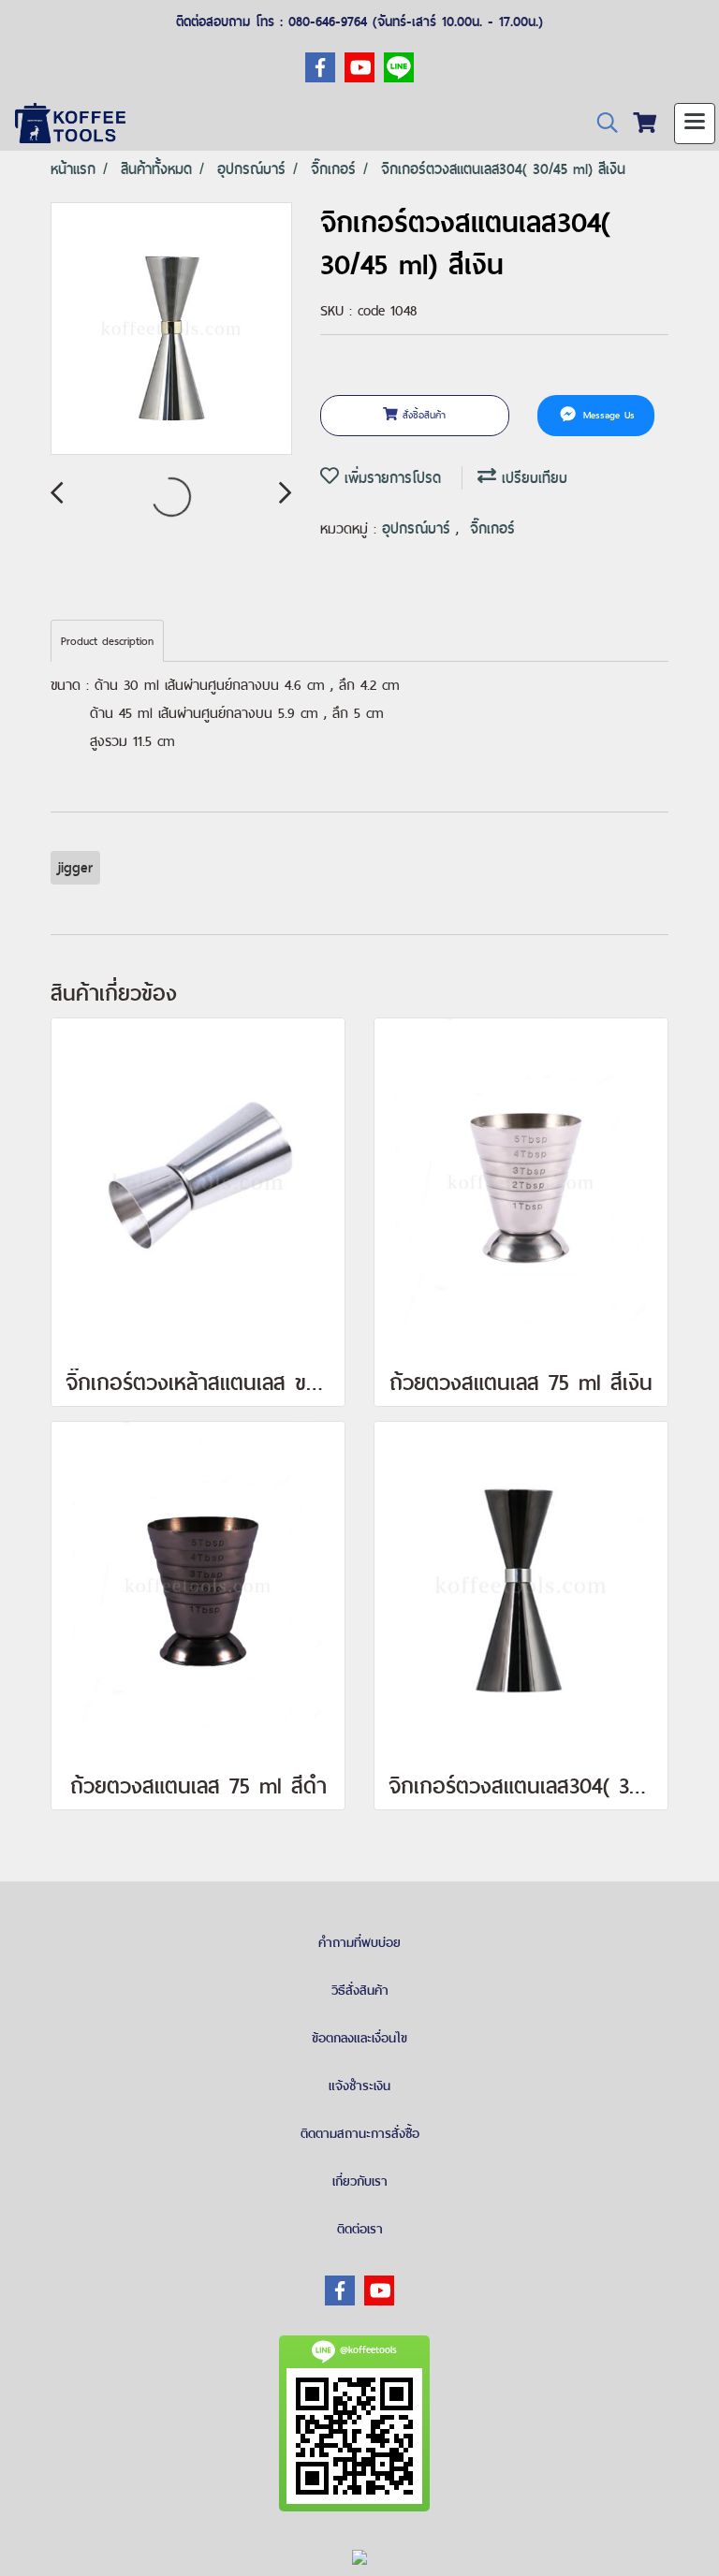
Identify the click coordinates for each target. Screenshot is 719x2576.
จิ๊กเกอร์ (492, 528)
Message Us (607, 415)
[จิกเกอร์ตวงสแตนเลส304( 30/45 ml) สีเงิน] (171, 329)
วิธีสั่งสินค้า (360, 1990)
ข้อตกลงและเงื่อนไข (359, 2038)
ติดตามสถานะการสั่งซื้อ (360, 2133)
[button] (601, 123)
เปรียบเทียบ (532, 478)
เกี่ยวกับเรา (360, 2181)
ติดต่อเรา (360, 2229)
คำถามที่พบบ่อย (359, 1942)
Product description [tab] (107, 641)
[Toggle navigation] (695, 124)
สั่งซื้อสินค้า (422, 415)
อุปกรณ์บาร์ (419, 528)
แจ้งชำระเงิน (359, 2086)
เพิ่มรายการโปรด (390, 478)
